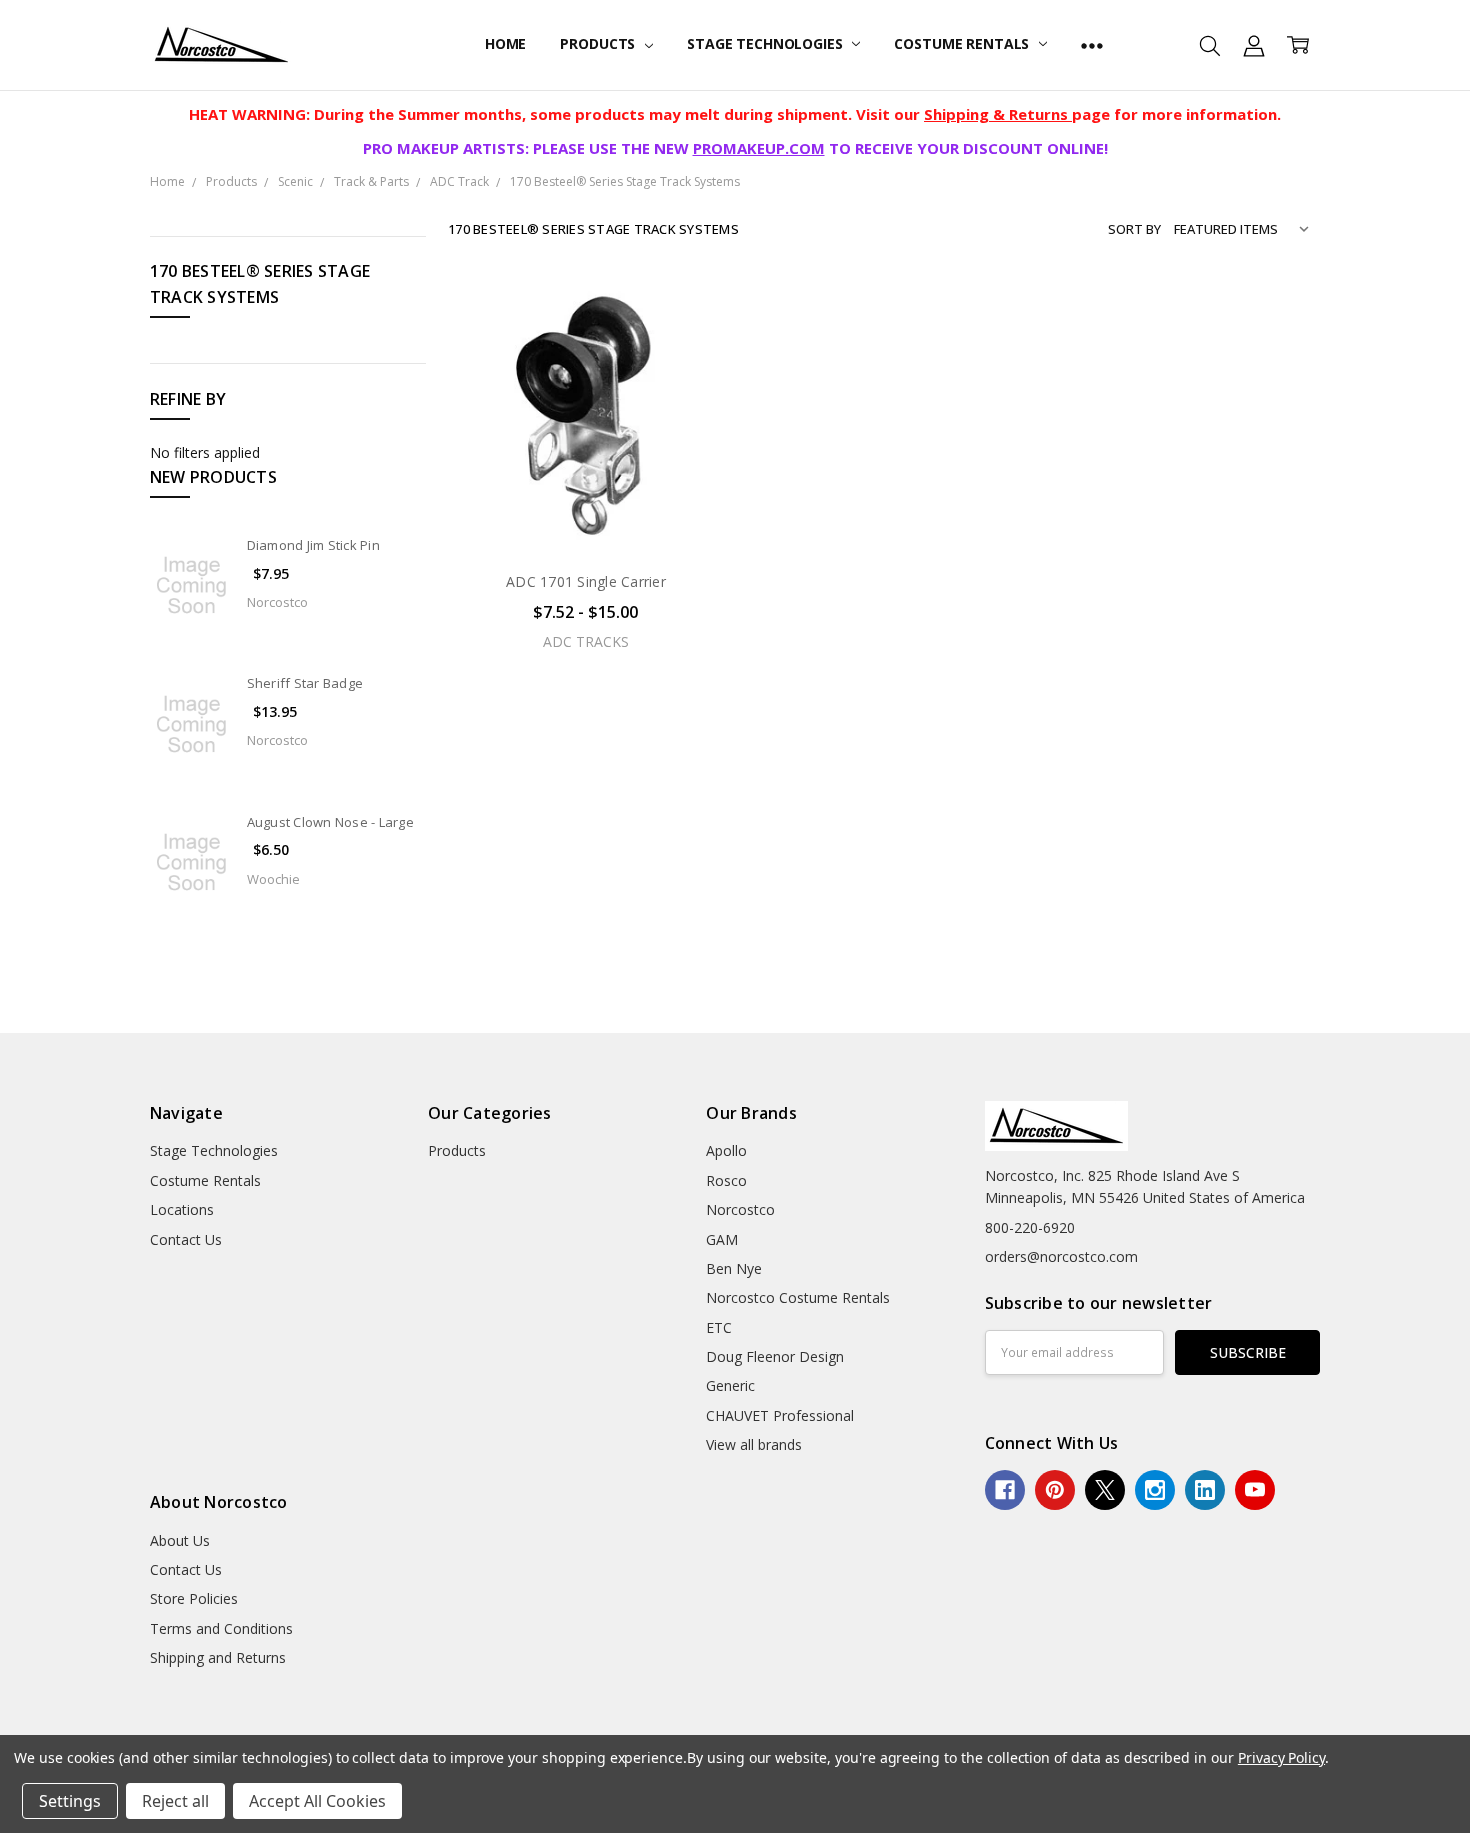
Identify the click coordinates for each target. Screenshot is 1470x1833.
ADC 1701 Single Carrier (586, 581)
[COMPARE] (688, 346)
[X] (1105, 1490)
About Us (180, 1540)
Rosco (726, 1180)
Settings (70, 1801)
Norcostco (740, 1209)
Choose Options (586, 512)
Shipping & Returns (998, 114)
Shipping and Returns (218, 1657)
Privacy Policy (1281, 1757)
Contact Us (186, 1239)
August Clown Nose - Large (330, 822)
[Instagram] (1155, 1490)
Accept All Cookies (317, 1801)
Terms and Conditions (221, 1628)
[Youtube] (1255, 1490)
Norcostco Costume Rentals (798, 1297)
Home (505, 43)
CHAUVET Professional (780, 1415)
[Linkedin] (1205, 1490)
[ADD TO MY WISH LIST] (688, 378)
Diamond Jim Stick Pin (313, 545)
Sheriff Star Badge (305, 683)
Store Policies (194, 1598)
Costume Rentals (963, 43)
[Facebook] (1005, 1490)
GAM (722, 1239)
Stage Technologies (766, 43)
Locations (182, 1209)
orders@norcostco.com (1061, 1256)
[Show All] (1092, 45)
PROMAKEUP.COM (759, 148)
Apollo (726, 1150)
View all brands (754, 1444)
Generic (730, 1385)
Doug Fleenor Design (775, 1356)
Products (599, 43)
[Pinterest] (1055, 1490)
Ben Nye (734, 1268)
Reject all (175, 1801)
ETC (719, 1327)
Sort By (1134, 229)
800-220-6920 (1030, 1227)
